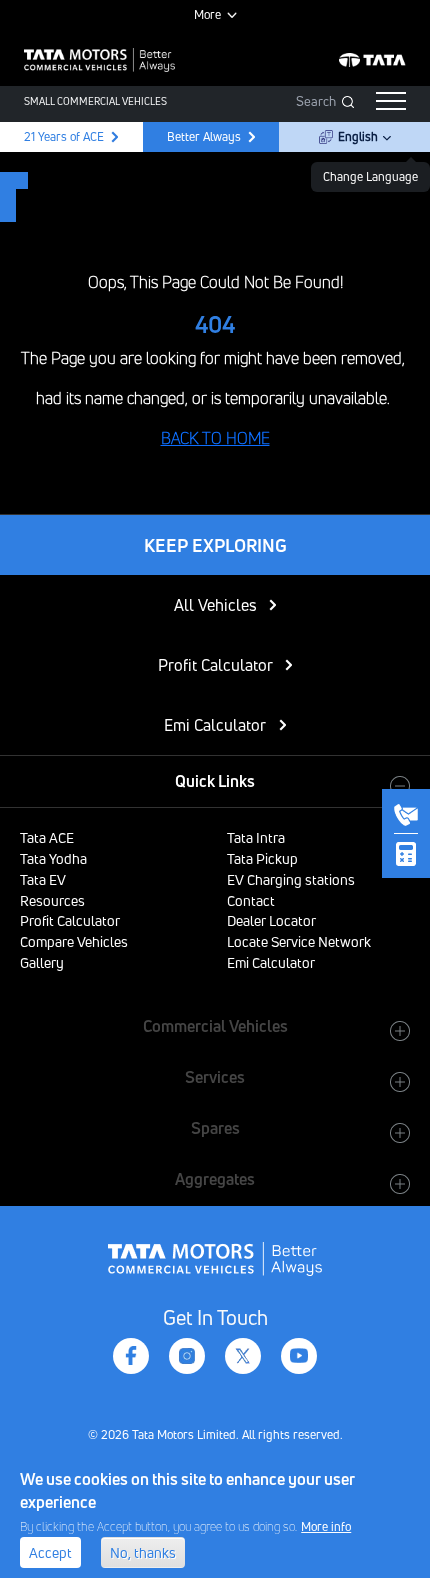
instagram (187, 1356)
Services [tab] (215, 1077)
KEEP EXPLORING (215, 545)
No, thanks (143, 1552)
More (207, 14)
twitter (243, 1356)
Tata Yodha (53, 858)
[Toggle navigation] (391, 101)
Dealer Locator (271, 920)
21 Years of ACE (62, 136)
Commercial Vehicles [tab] (215, 1026)
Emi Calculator (215, 725)
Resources (52, 900)
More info (326, 1526)
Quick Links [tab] (215, 781)
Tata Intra (256, 837)
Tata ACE (47, 837)
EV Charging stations (291, 879)
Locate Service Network (299, 941)
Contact (251, 900)
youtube (299, 1356)
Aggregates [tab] (215, 1179)
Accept (50, 1552)
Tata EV (43, 879)
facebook (131, 1356)
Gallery (42, 962)
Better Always (204, 136)
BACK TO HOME (215, 438)
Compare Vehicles (74, 941)
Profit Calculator (215, 665)
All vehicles (215, 605)
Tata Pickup (262, 858)
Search (316, 101)
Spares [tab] (215, 1128)
